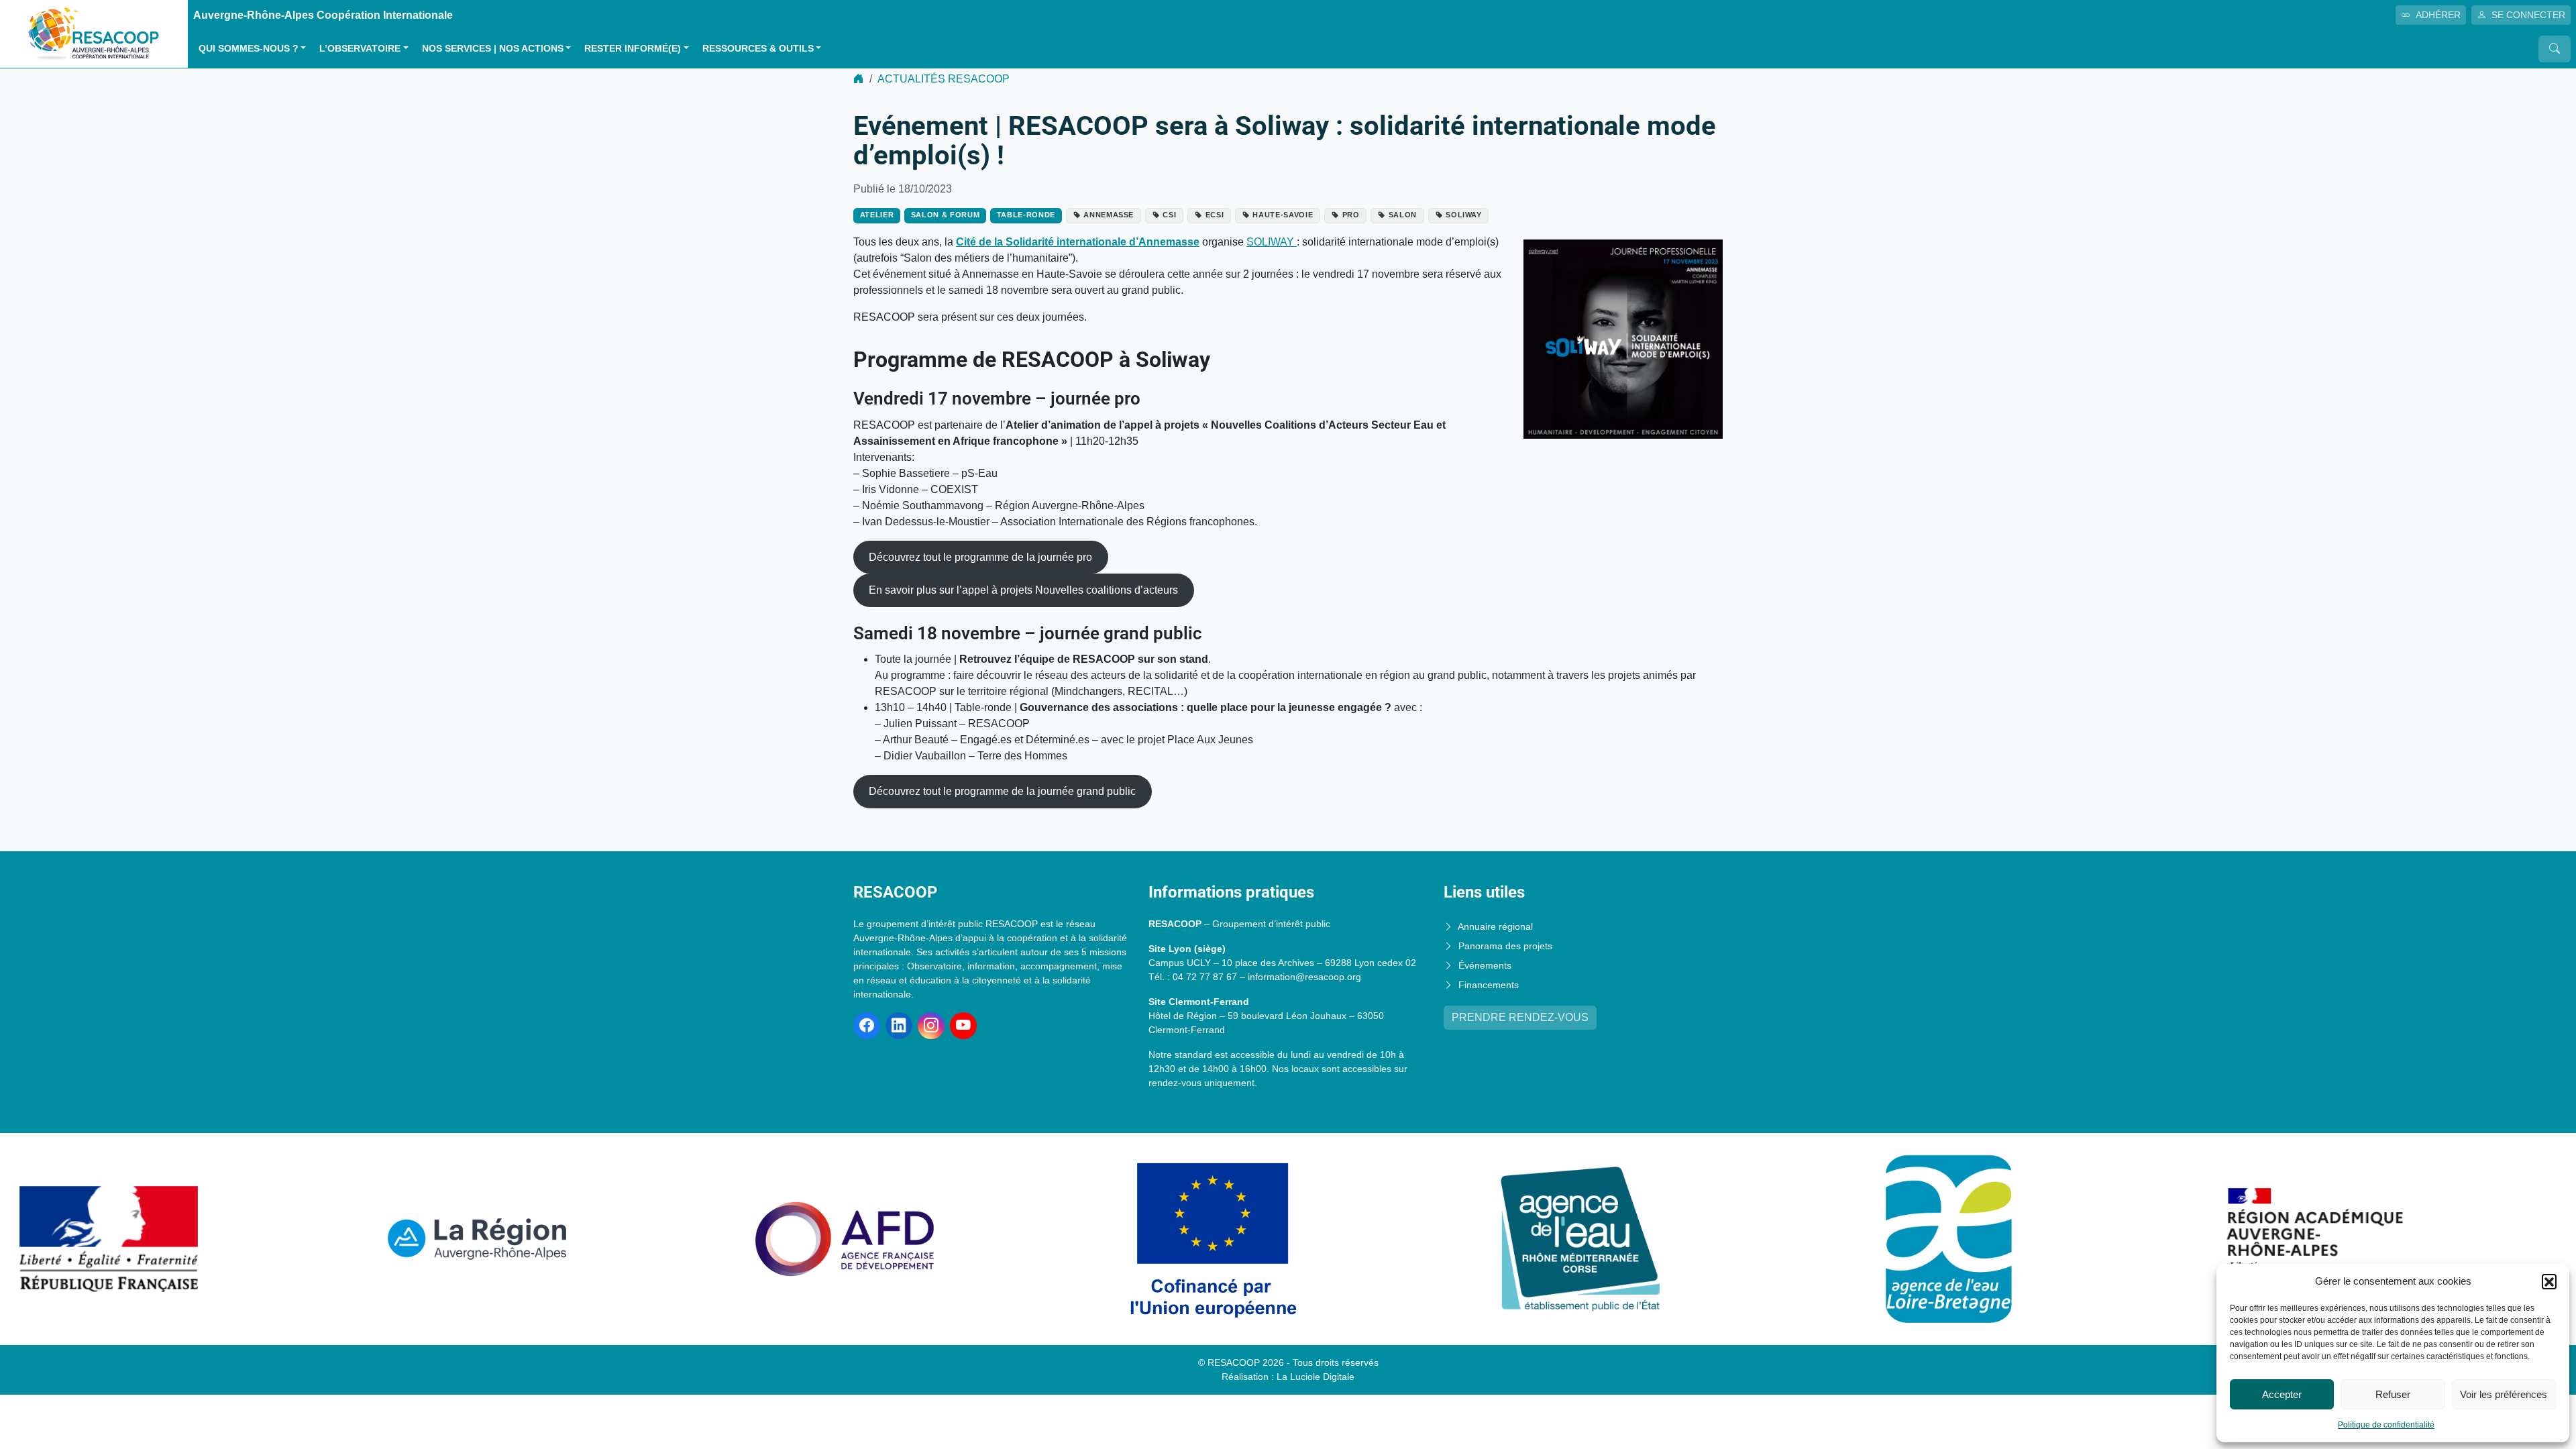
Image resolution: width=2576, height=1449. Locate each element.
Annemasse (1109, 215)
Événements (1485, 965)
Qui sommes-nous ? (249, 49)
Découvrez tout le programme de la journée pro (980, 557)
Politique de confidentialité (2386, 1425)
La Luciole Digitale (1316, 1377)
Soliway (1464, 215)
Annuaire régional (1495, 926)
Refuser (2393, 1394)
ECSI (1215, 215)
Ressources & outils (758, 49)
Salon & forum (946, 215)
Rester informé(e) (633, 49)
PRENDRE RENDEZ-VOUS (1520, 1017)
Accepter (2282, 1394)
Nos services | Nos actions (493, 49)
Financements (1489, 985)
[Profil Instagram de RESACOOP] (931, 1026)
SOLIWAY (1272, 242)
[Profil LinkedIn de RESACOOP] (899, 1026)
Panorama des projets (1505, 946)
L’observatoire (360, 49)
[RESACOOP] (94, 33)
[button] (2549, 1281)
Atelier (877, 215)
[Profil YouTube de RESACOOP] (963, 1026)
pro (1351, 215)
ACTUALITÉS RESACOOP (944, 79)
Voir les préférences (2504, 1394)
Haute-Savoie (1283, 215)
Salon (1403, 215)
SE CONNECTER (2528, 15)
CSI (1169, 215)
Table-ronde (1026, 215)
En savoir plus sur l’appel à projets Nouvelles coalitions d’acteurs (1023, 590)
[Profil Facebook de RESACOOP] (867, 1026)
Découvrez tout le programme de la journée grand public (1002, 791)
